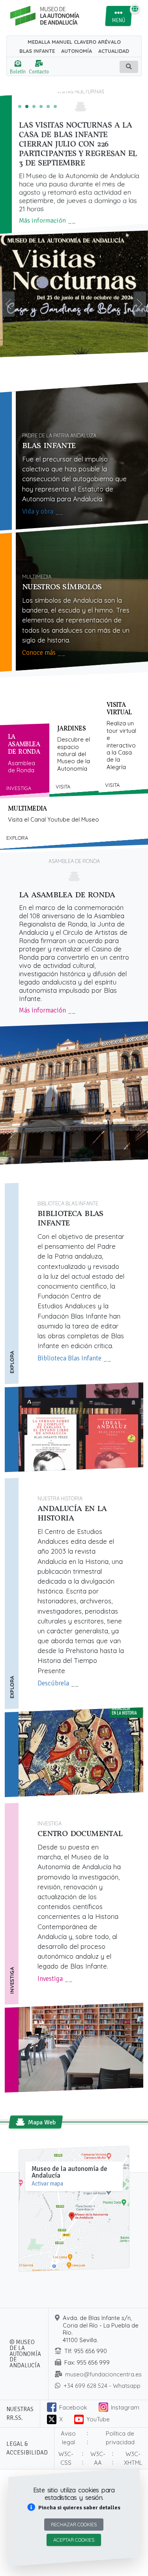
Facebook (73, 2407)
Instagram (125, 2407)
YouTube (98, 2419)
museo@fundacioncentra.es (103, 2374)
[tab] (25, 761)
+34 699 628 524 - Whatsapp (102, 2386)
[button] (74, 2508)
